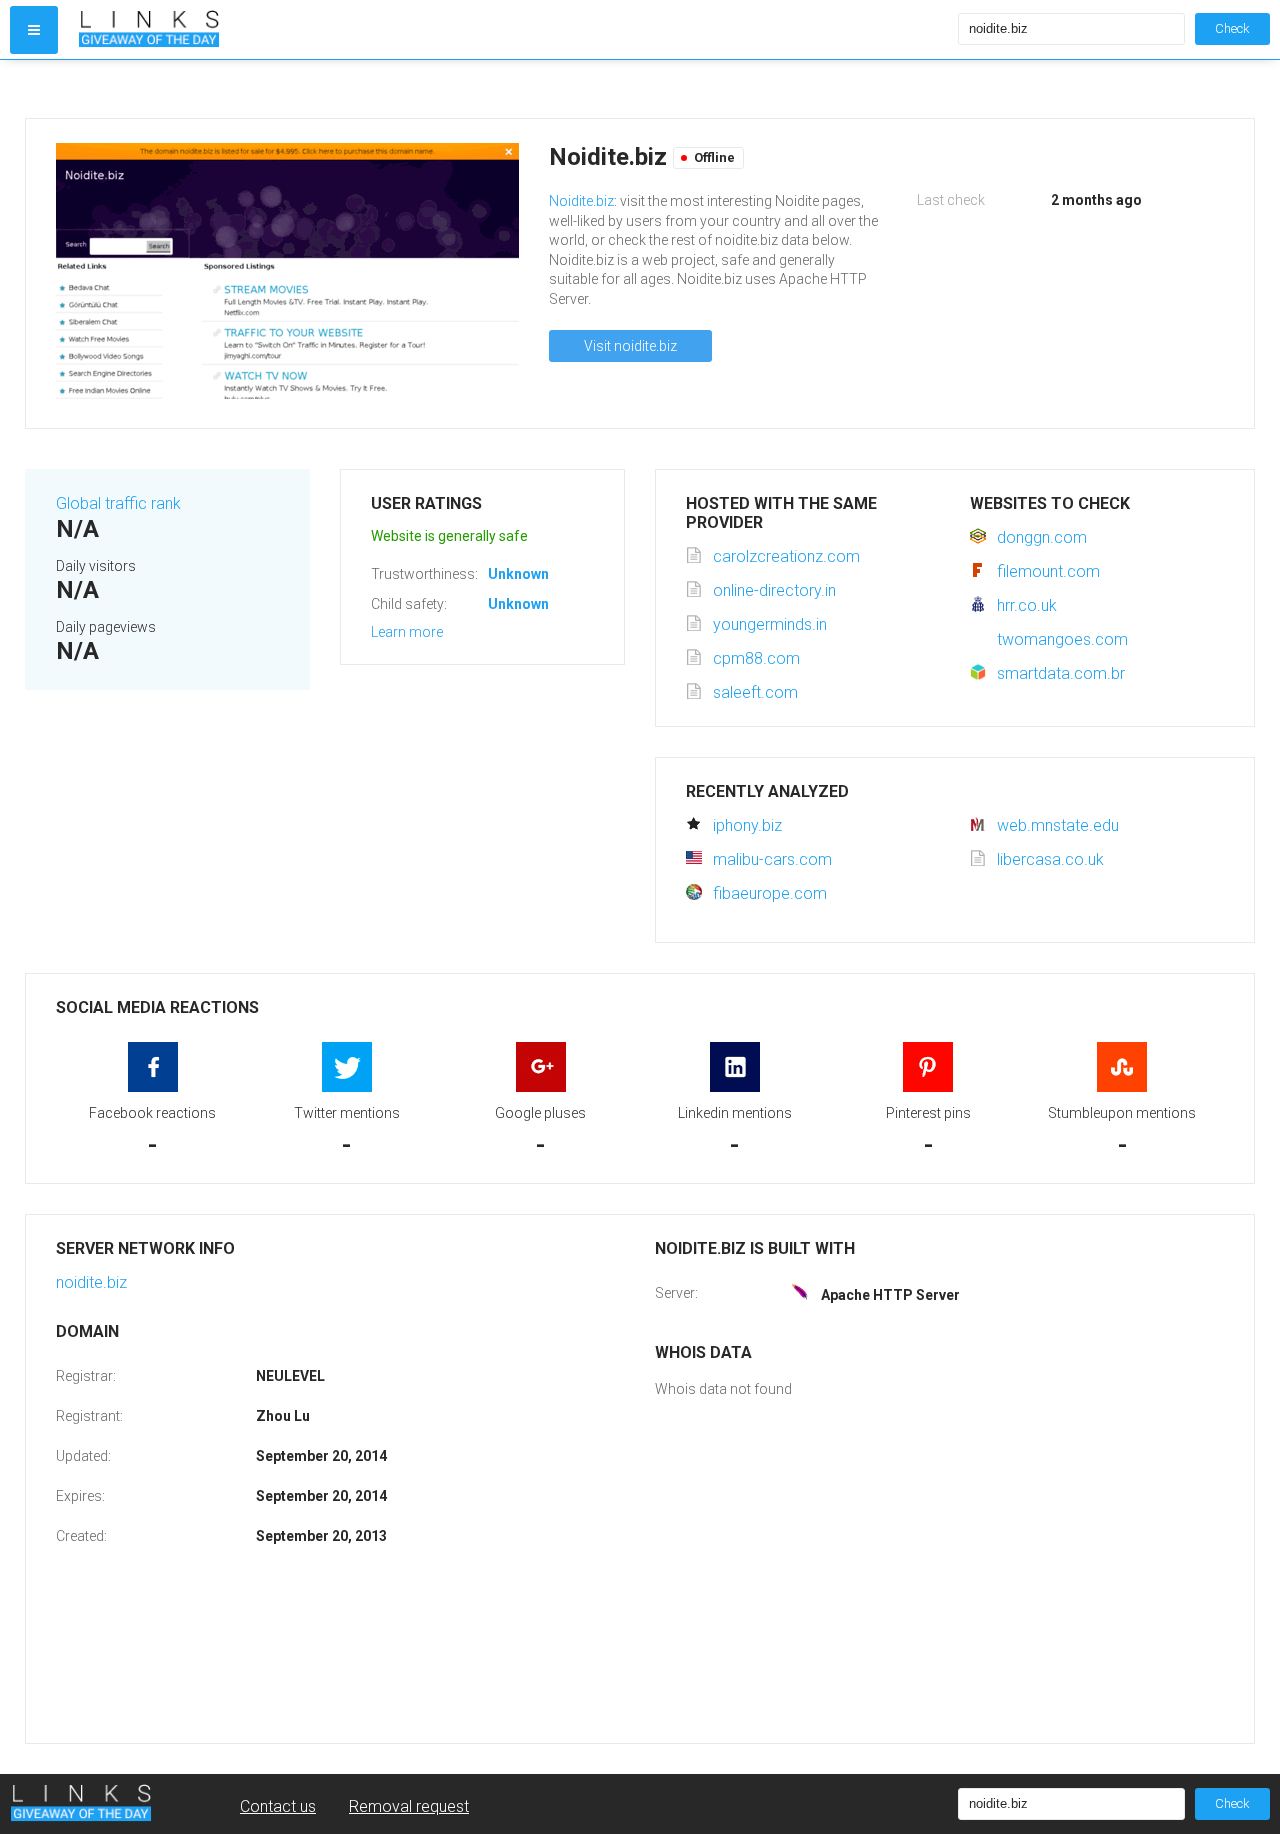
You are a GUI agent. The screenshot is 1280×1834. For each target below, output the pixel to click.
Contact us (278, 1806)
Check (1232, 28)
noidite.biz (91, 1282)
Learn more (407, 632)
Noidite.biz (581, 201)
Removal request (409, 1806)
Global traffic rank (118, 503)
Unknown (518, 574)
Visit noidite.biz (630, 346)
